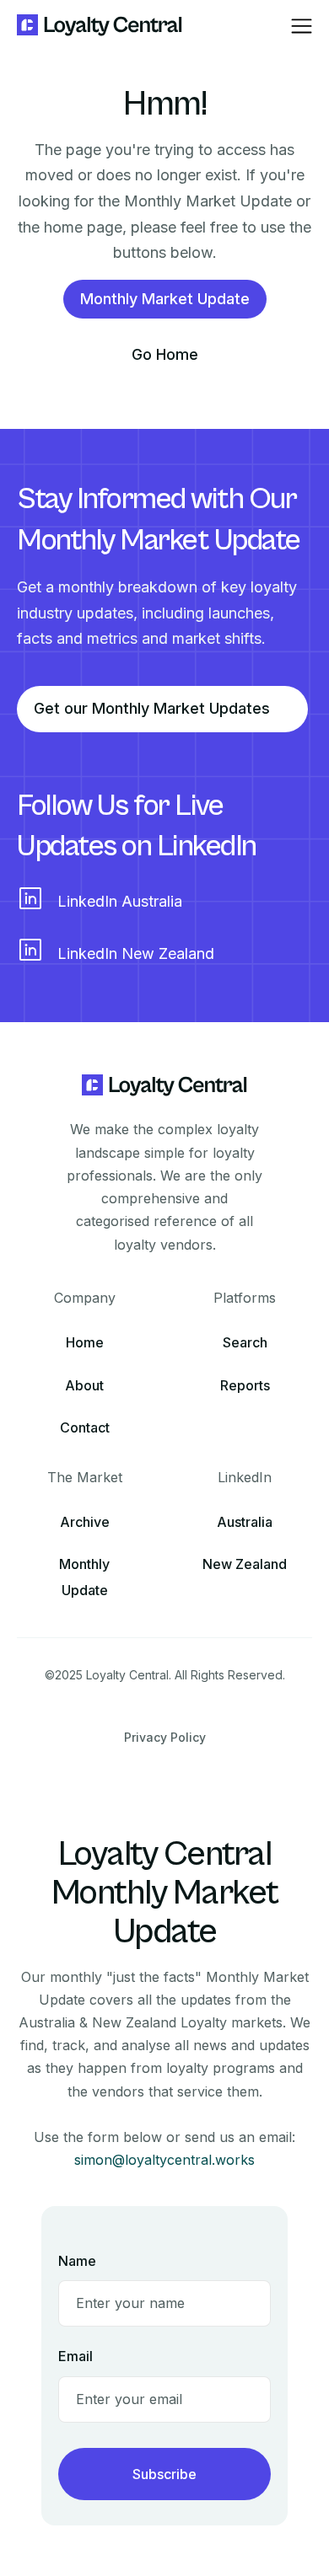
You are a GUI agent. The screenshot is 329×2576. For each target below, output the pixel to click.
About (84, 1385)
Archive (85, 1522)
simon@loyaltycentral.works (164, 2160)
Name (77, 2261)
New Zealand (245, 1564)
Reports (245, 1385)
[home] (100, 26)
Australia (245, 1522)
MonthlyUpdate (84, 1577)
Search (245, 1342)
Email (76, 2356)
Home (85, 1342)
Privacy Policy (165, 1737)
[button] (302, 26)
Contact (85, 1427)
